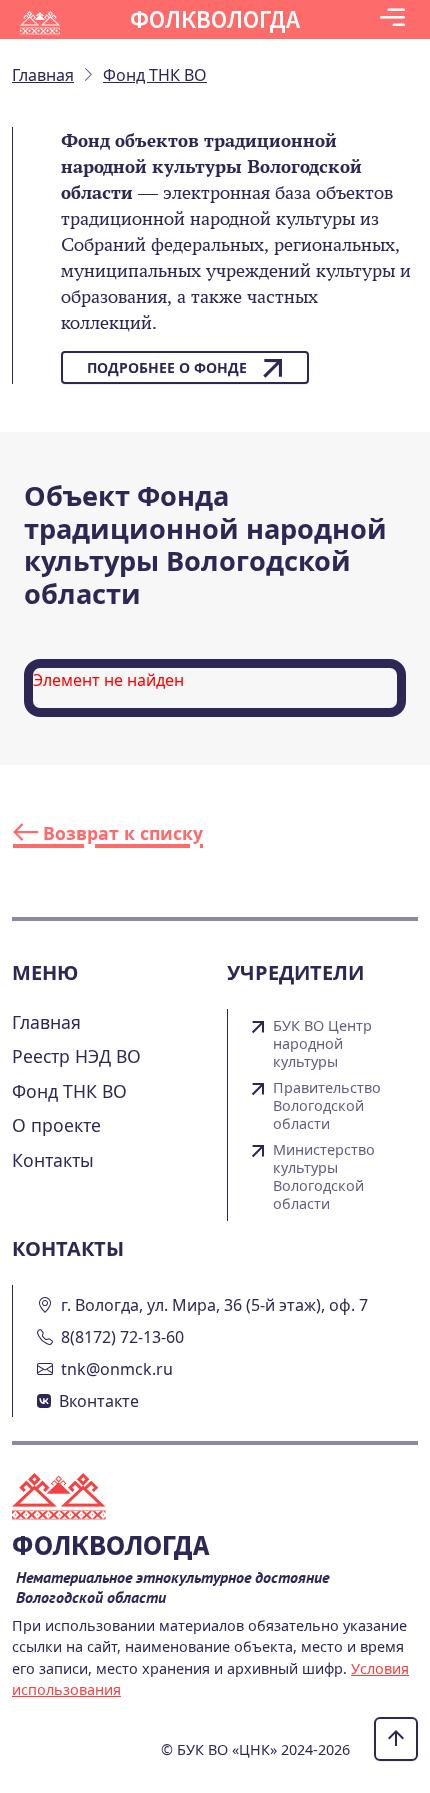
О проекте (56, 1125)
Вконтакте (99, 1401)
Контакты (53, 1160)
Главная (46, 1022)
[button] (392, 19)
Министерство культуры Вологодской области (324, 1177)
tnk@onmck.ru (117, 1369)
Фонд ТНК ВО (69, 1091)
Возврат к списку (120, 833)
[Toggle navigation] (392, 19)
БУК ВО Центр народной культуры (322, 1044)
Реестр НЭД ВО (76, 1056)
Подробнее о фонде (167, 367)
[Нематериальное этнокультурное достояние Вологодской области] (71, 1499)
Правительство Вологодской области (327, 1106)
